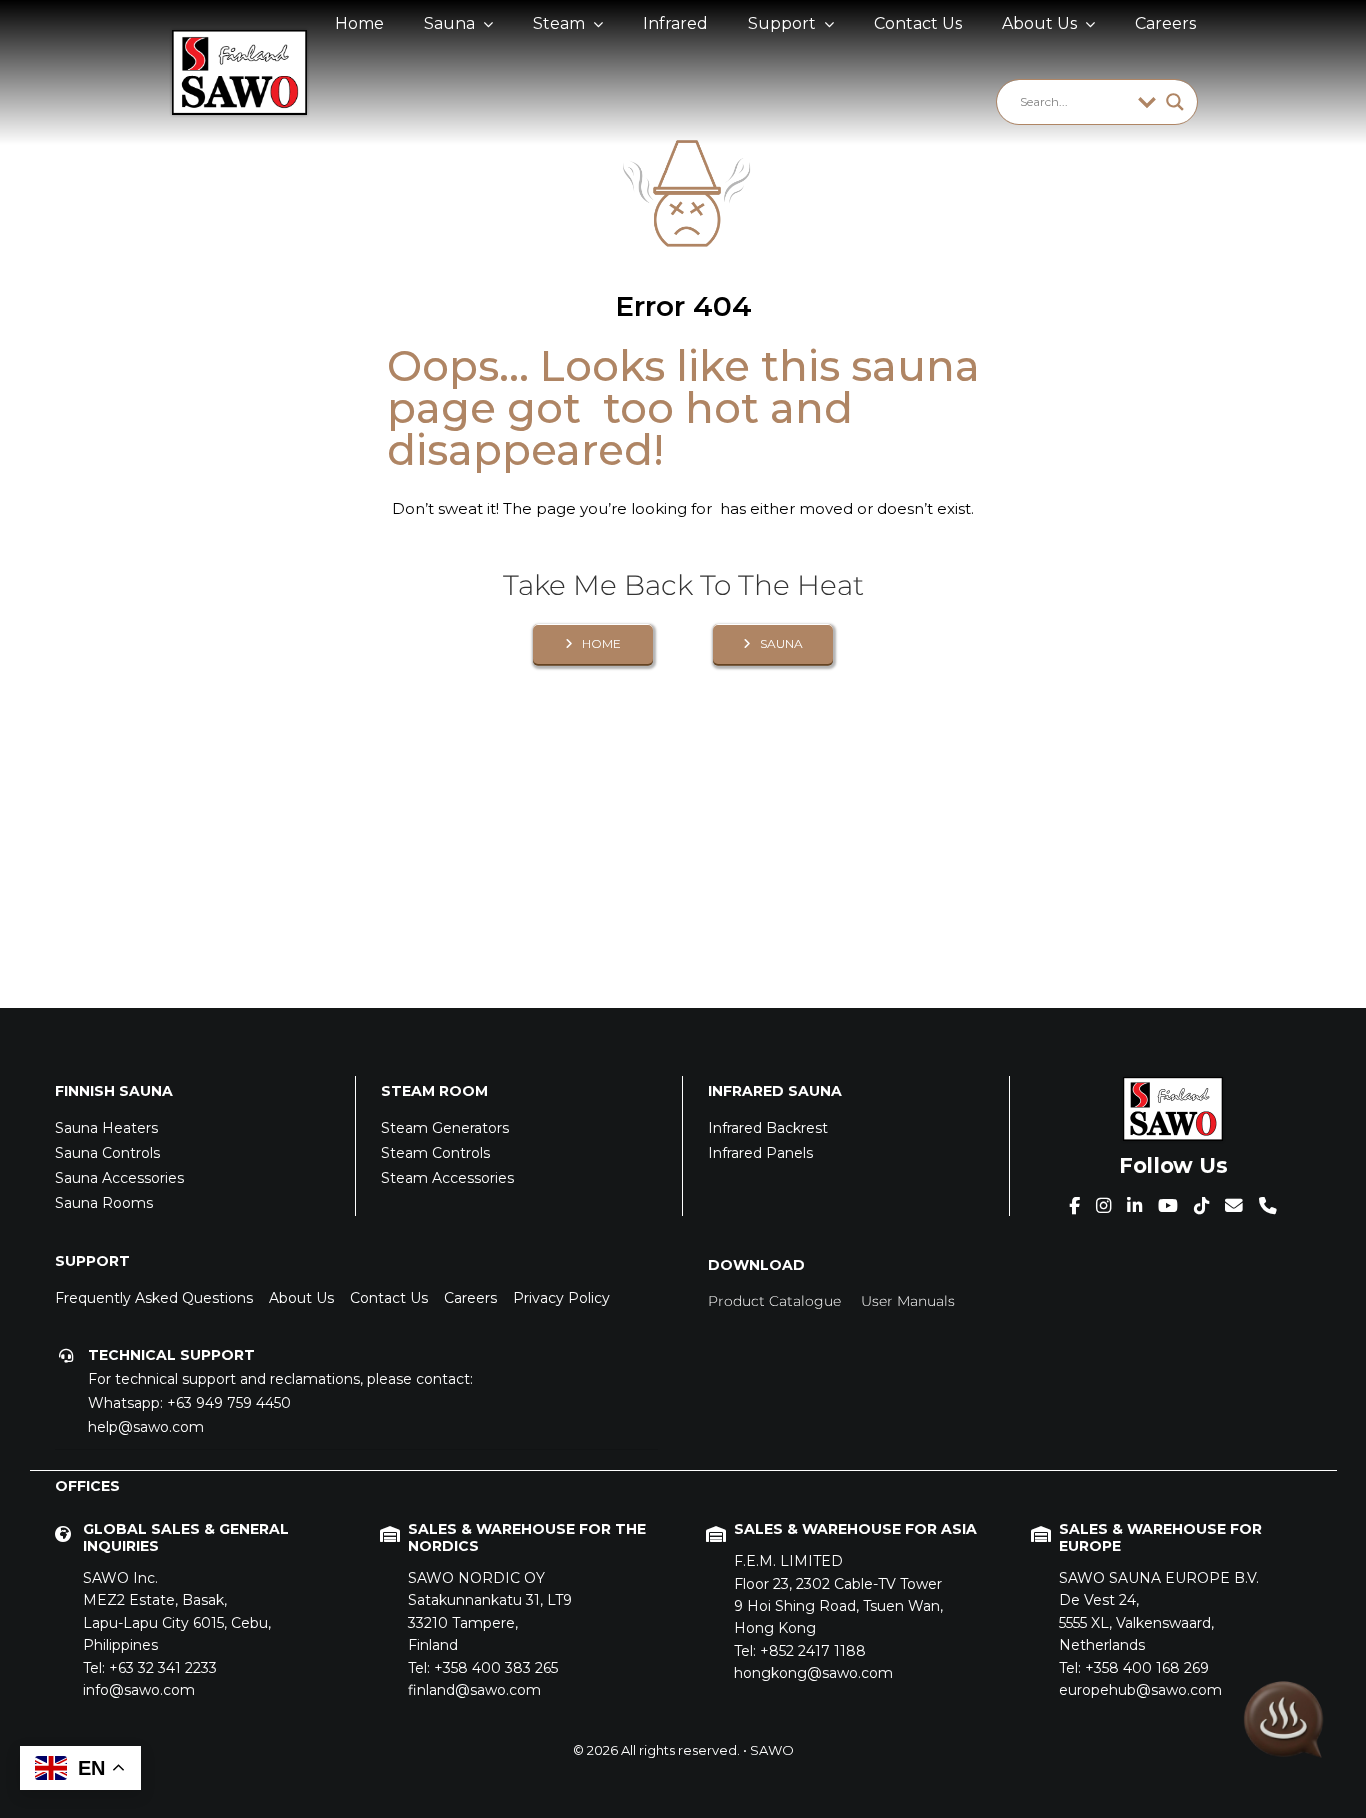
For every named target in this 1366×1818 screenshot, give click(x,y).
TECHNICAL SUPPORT (171, 1355)
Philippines (177, 1611)
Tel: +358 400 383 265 (483, 1668)
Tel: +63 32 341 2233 (150, 1668)
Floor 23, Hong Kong (838, 1594)
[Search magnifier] (1175, 102)
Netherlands (1159, 1611)
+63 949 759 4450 (229, 1403)
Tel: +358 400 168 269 (1134, 1668)
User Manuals (908, 1301)
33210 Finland (490, 1611)
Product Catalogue (774, 1301)
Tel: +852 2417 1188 (800, 1651)
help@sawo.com (146, 1427)
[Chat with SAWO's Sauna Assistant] (1284, 1723)
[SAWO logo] (239, 37)
